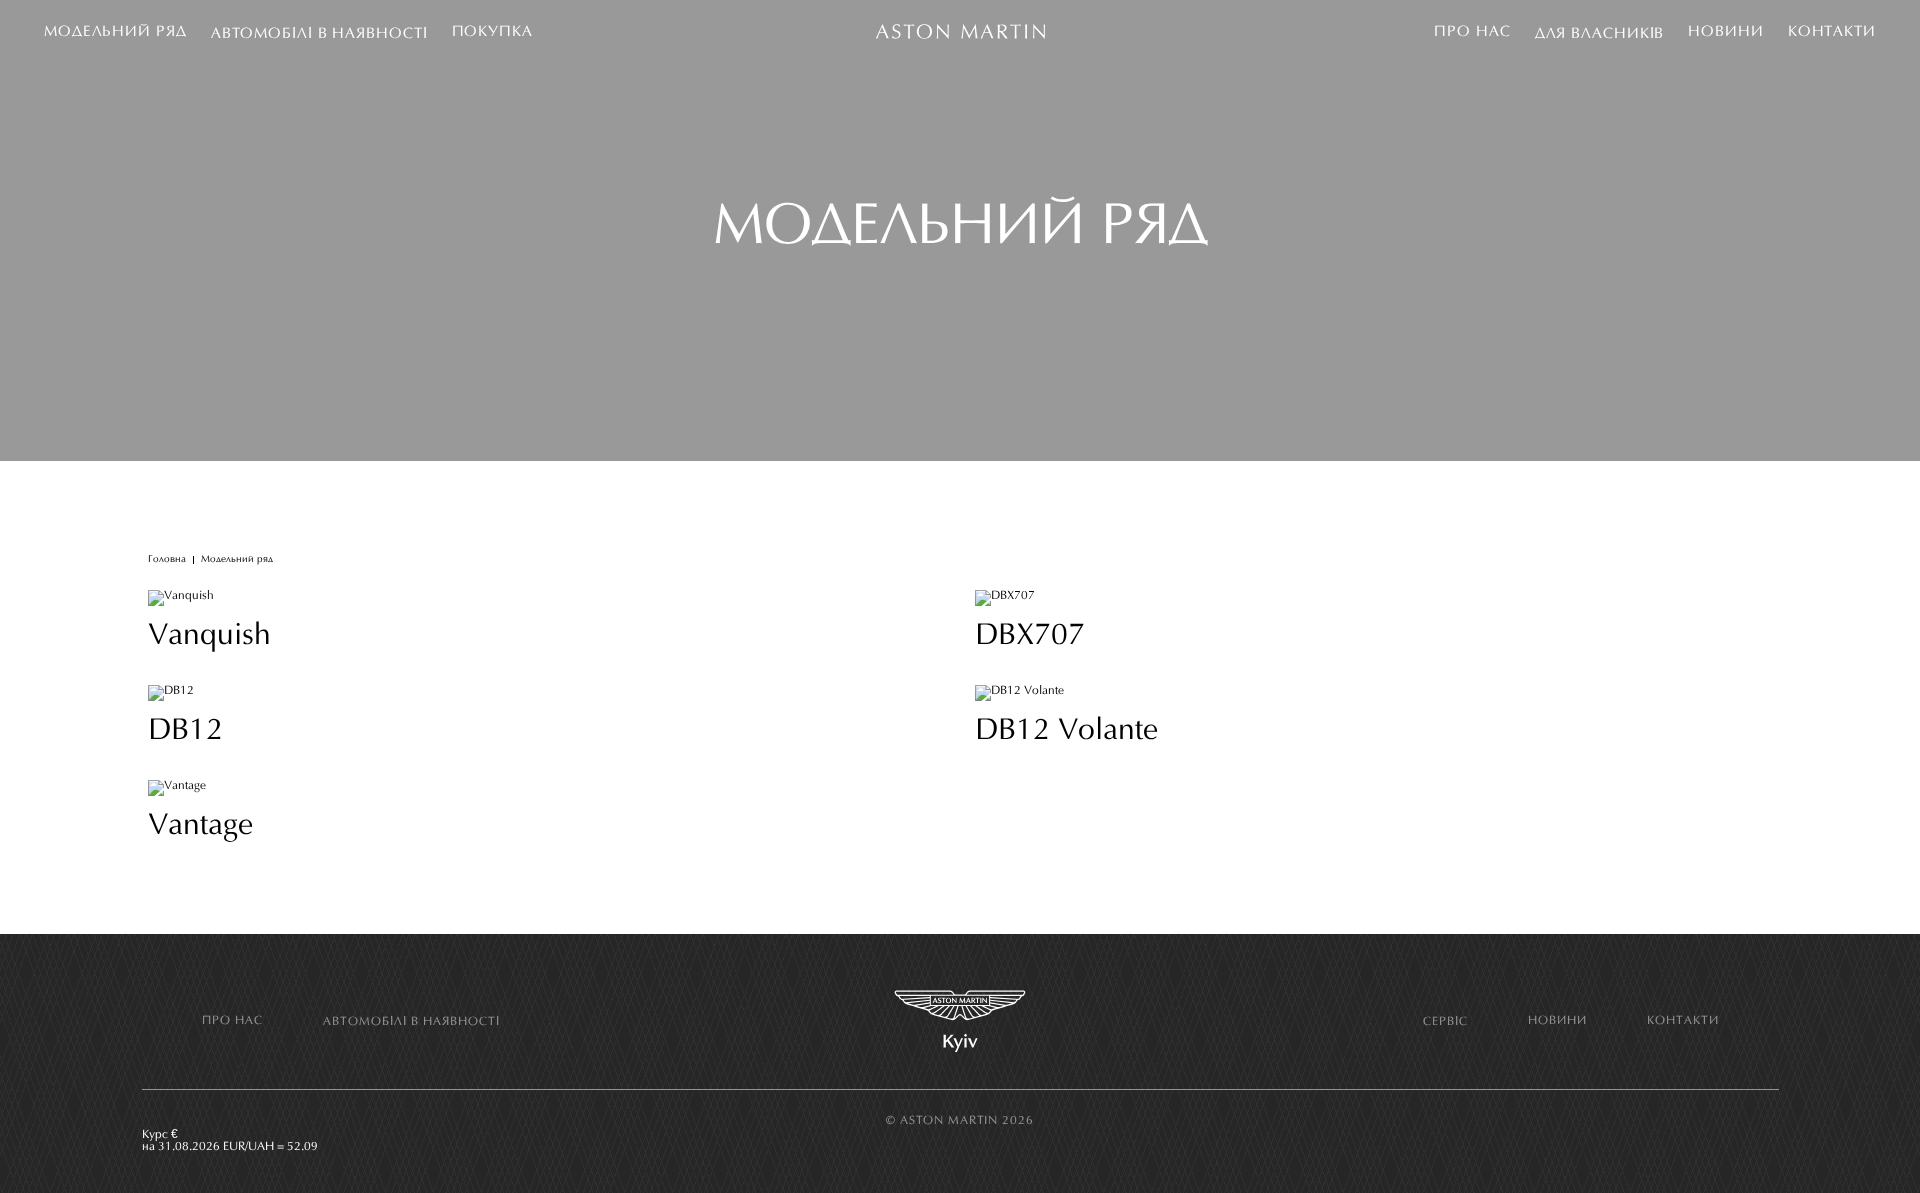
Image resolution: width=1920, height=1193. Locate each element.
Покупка (492, 32)
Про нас (1472, 32)
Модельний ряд (115, 32)
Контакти (1832, 32)
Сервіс (1445, 1022)
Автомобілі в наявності (319, 34)
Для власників (1600, 34)
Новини (1725, 32)
